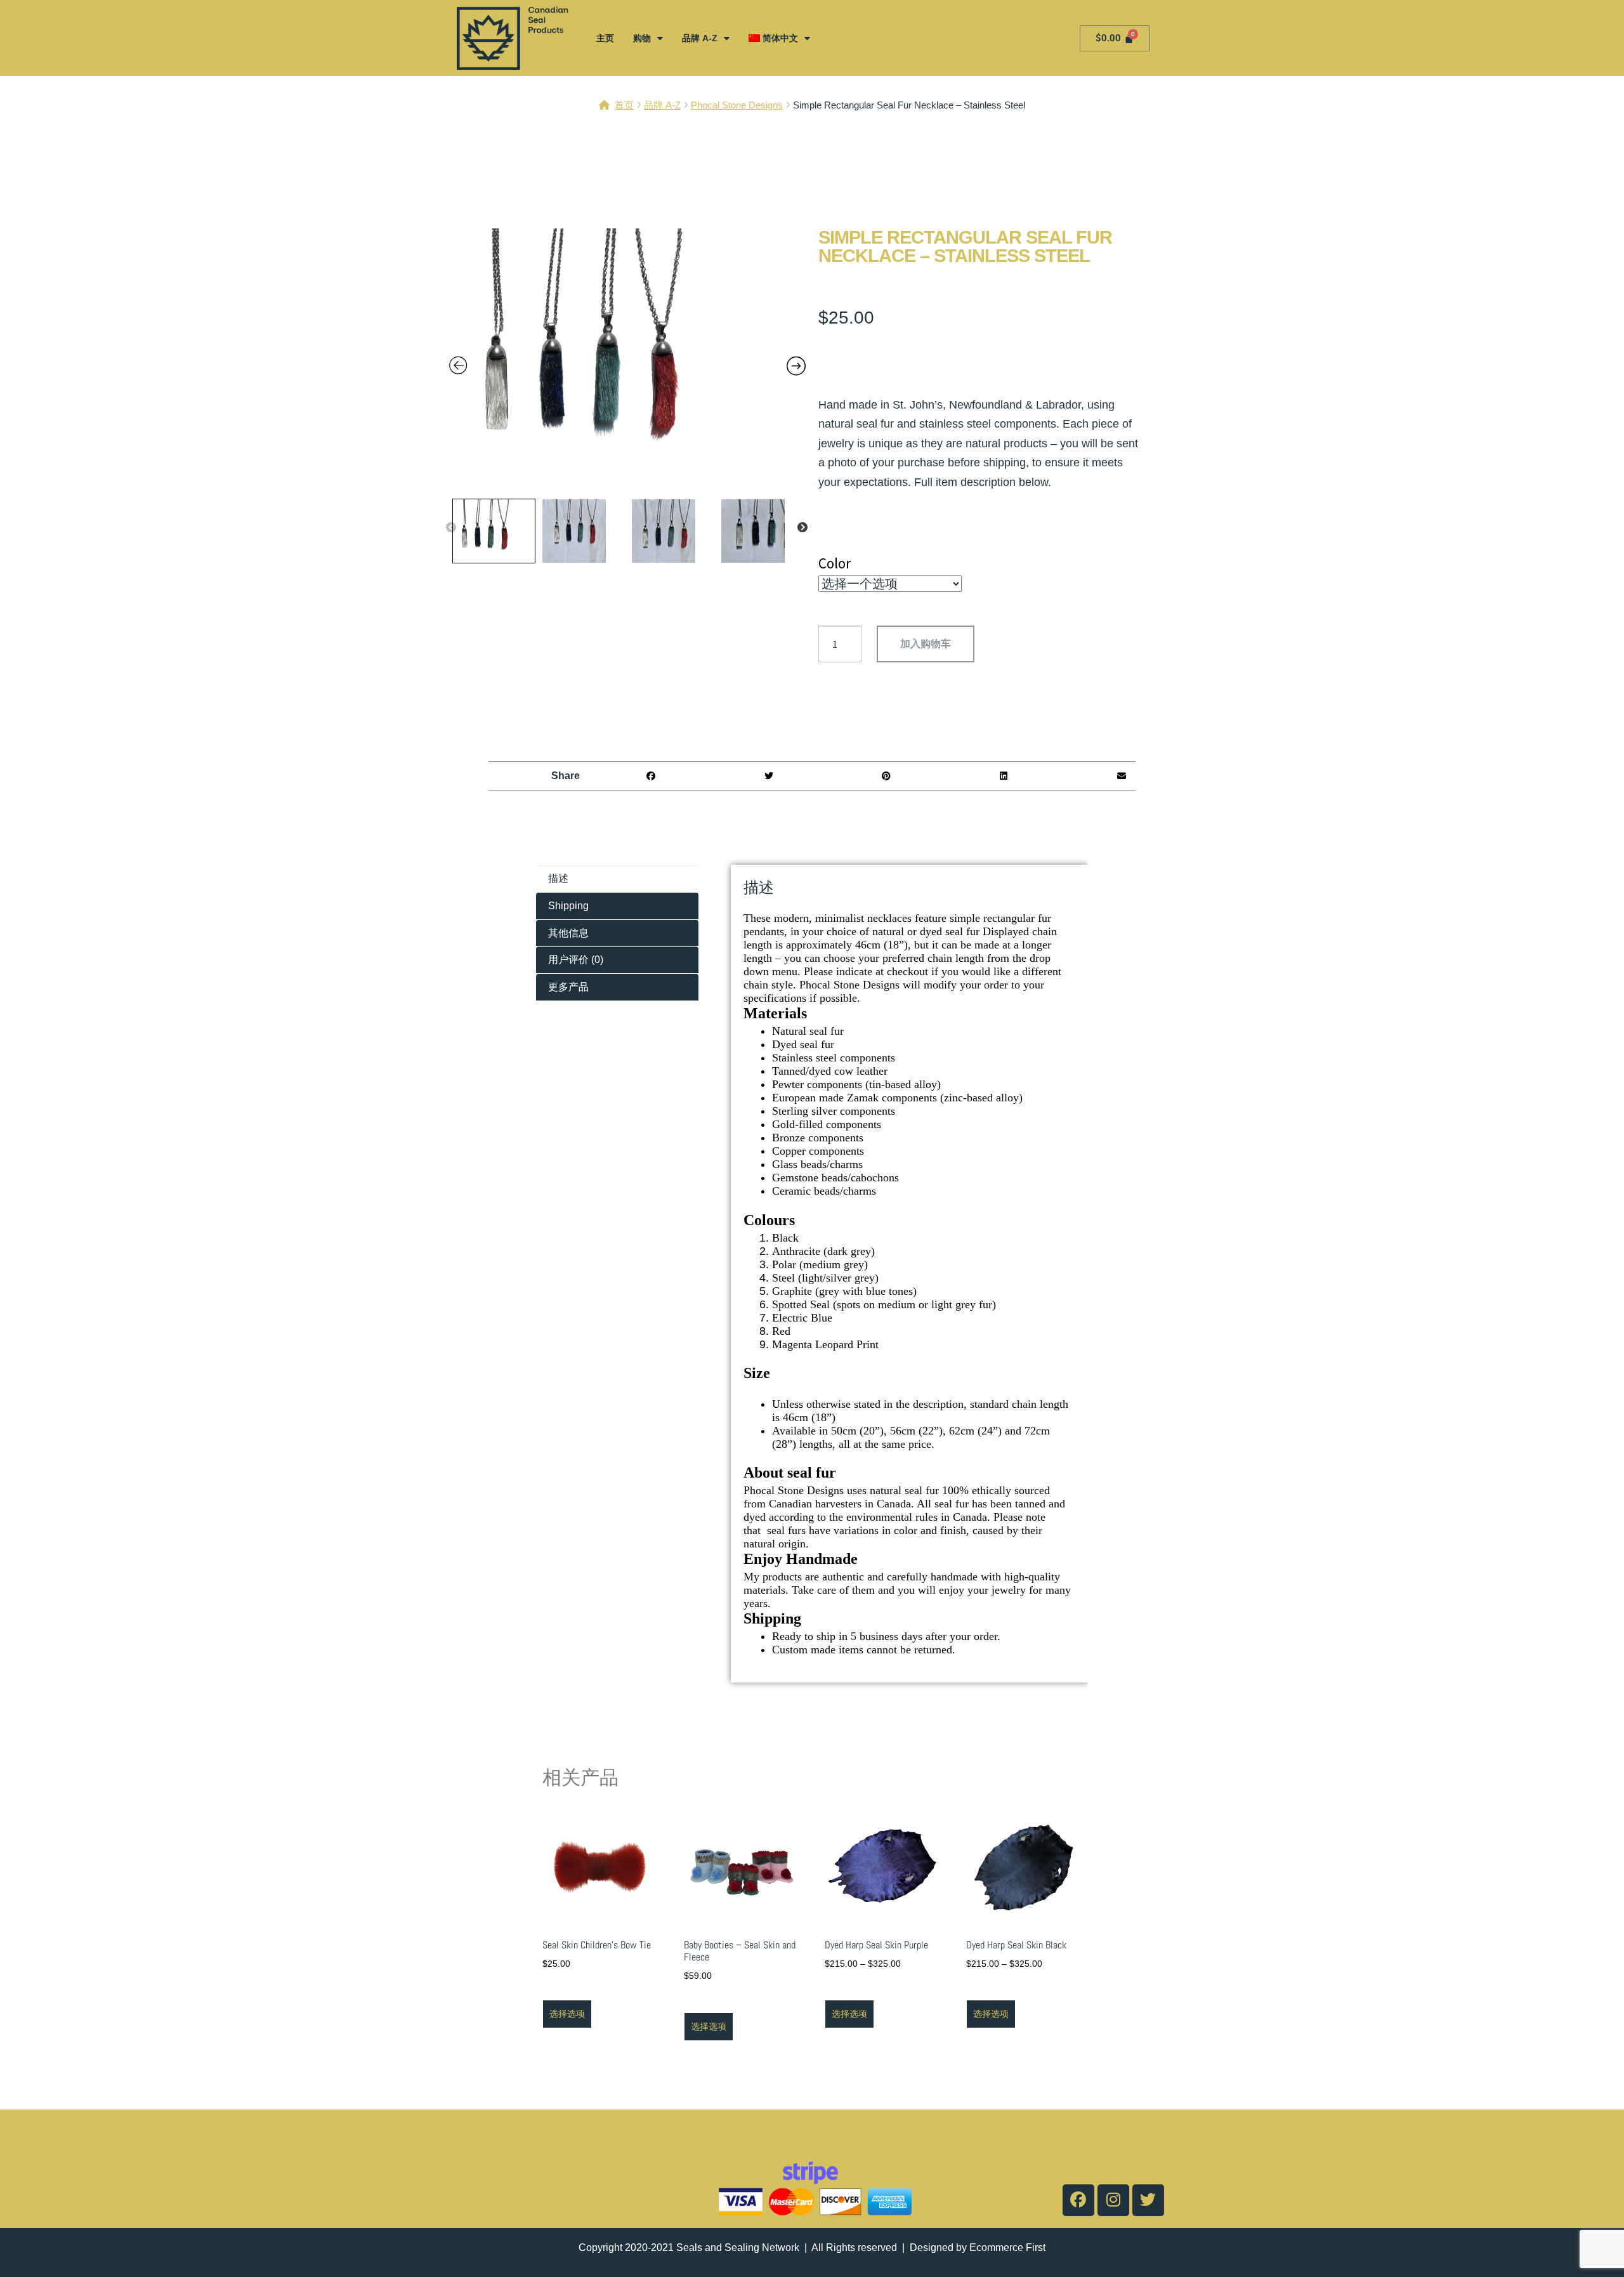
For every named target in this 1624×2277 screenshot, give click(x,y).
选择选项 (567, 2014)
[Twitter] (1148, 2200)
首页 (624, 105)
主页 (605, 38)
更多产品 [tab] (568, 987)
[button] (651, 776)
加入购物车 (926, 644)
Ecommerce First (1007, 2247)
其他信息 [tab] (568, 933)
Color (835, 563)
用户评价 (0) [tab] (576, 960)
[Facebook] (1078, 2200)
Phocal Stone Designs (737, 105)
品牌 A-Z (700, 38)
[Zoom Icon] (628, 360)
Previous (451, 528)
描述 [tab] (558, 878)
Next (802, 528)
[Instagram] (1113, 2200)
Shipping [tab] (568, 906)
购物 (642, 38)
